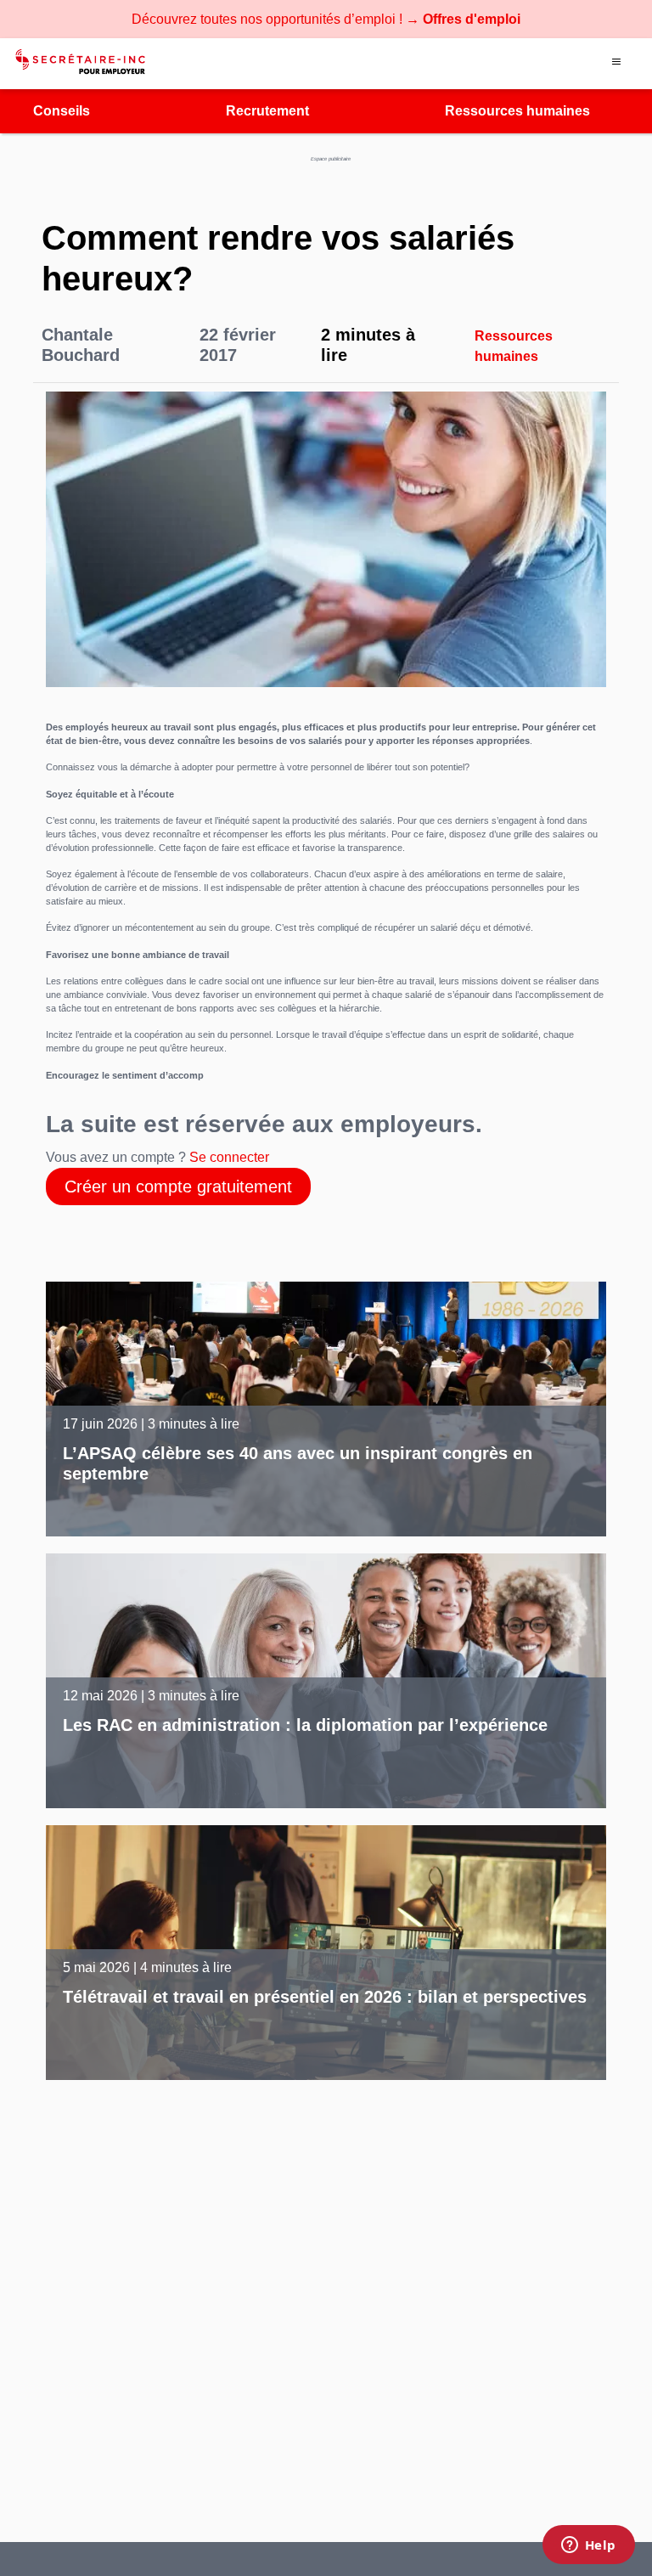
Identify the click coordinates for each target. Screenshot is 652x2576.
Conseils (62, 111)
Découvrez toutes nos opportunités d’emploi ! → (326, 19)
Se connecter (229, 1157)
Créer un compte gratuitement (178, 1187)
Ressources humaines (517, 111)
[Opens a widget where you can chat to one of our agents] (588, 2546)
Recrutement (267, 111)
